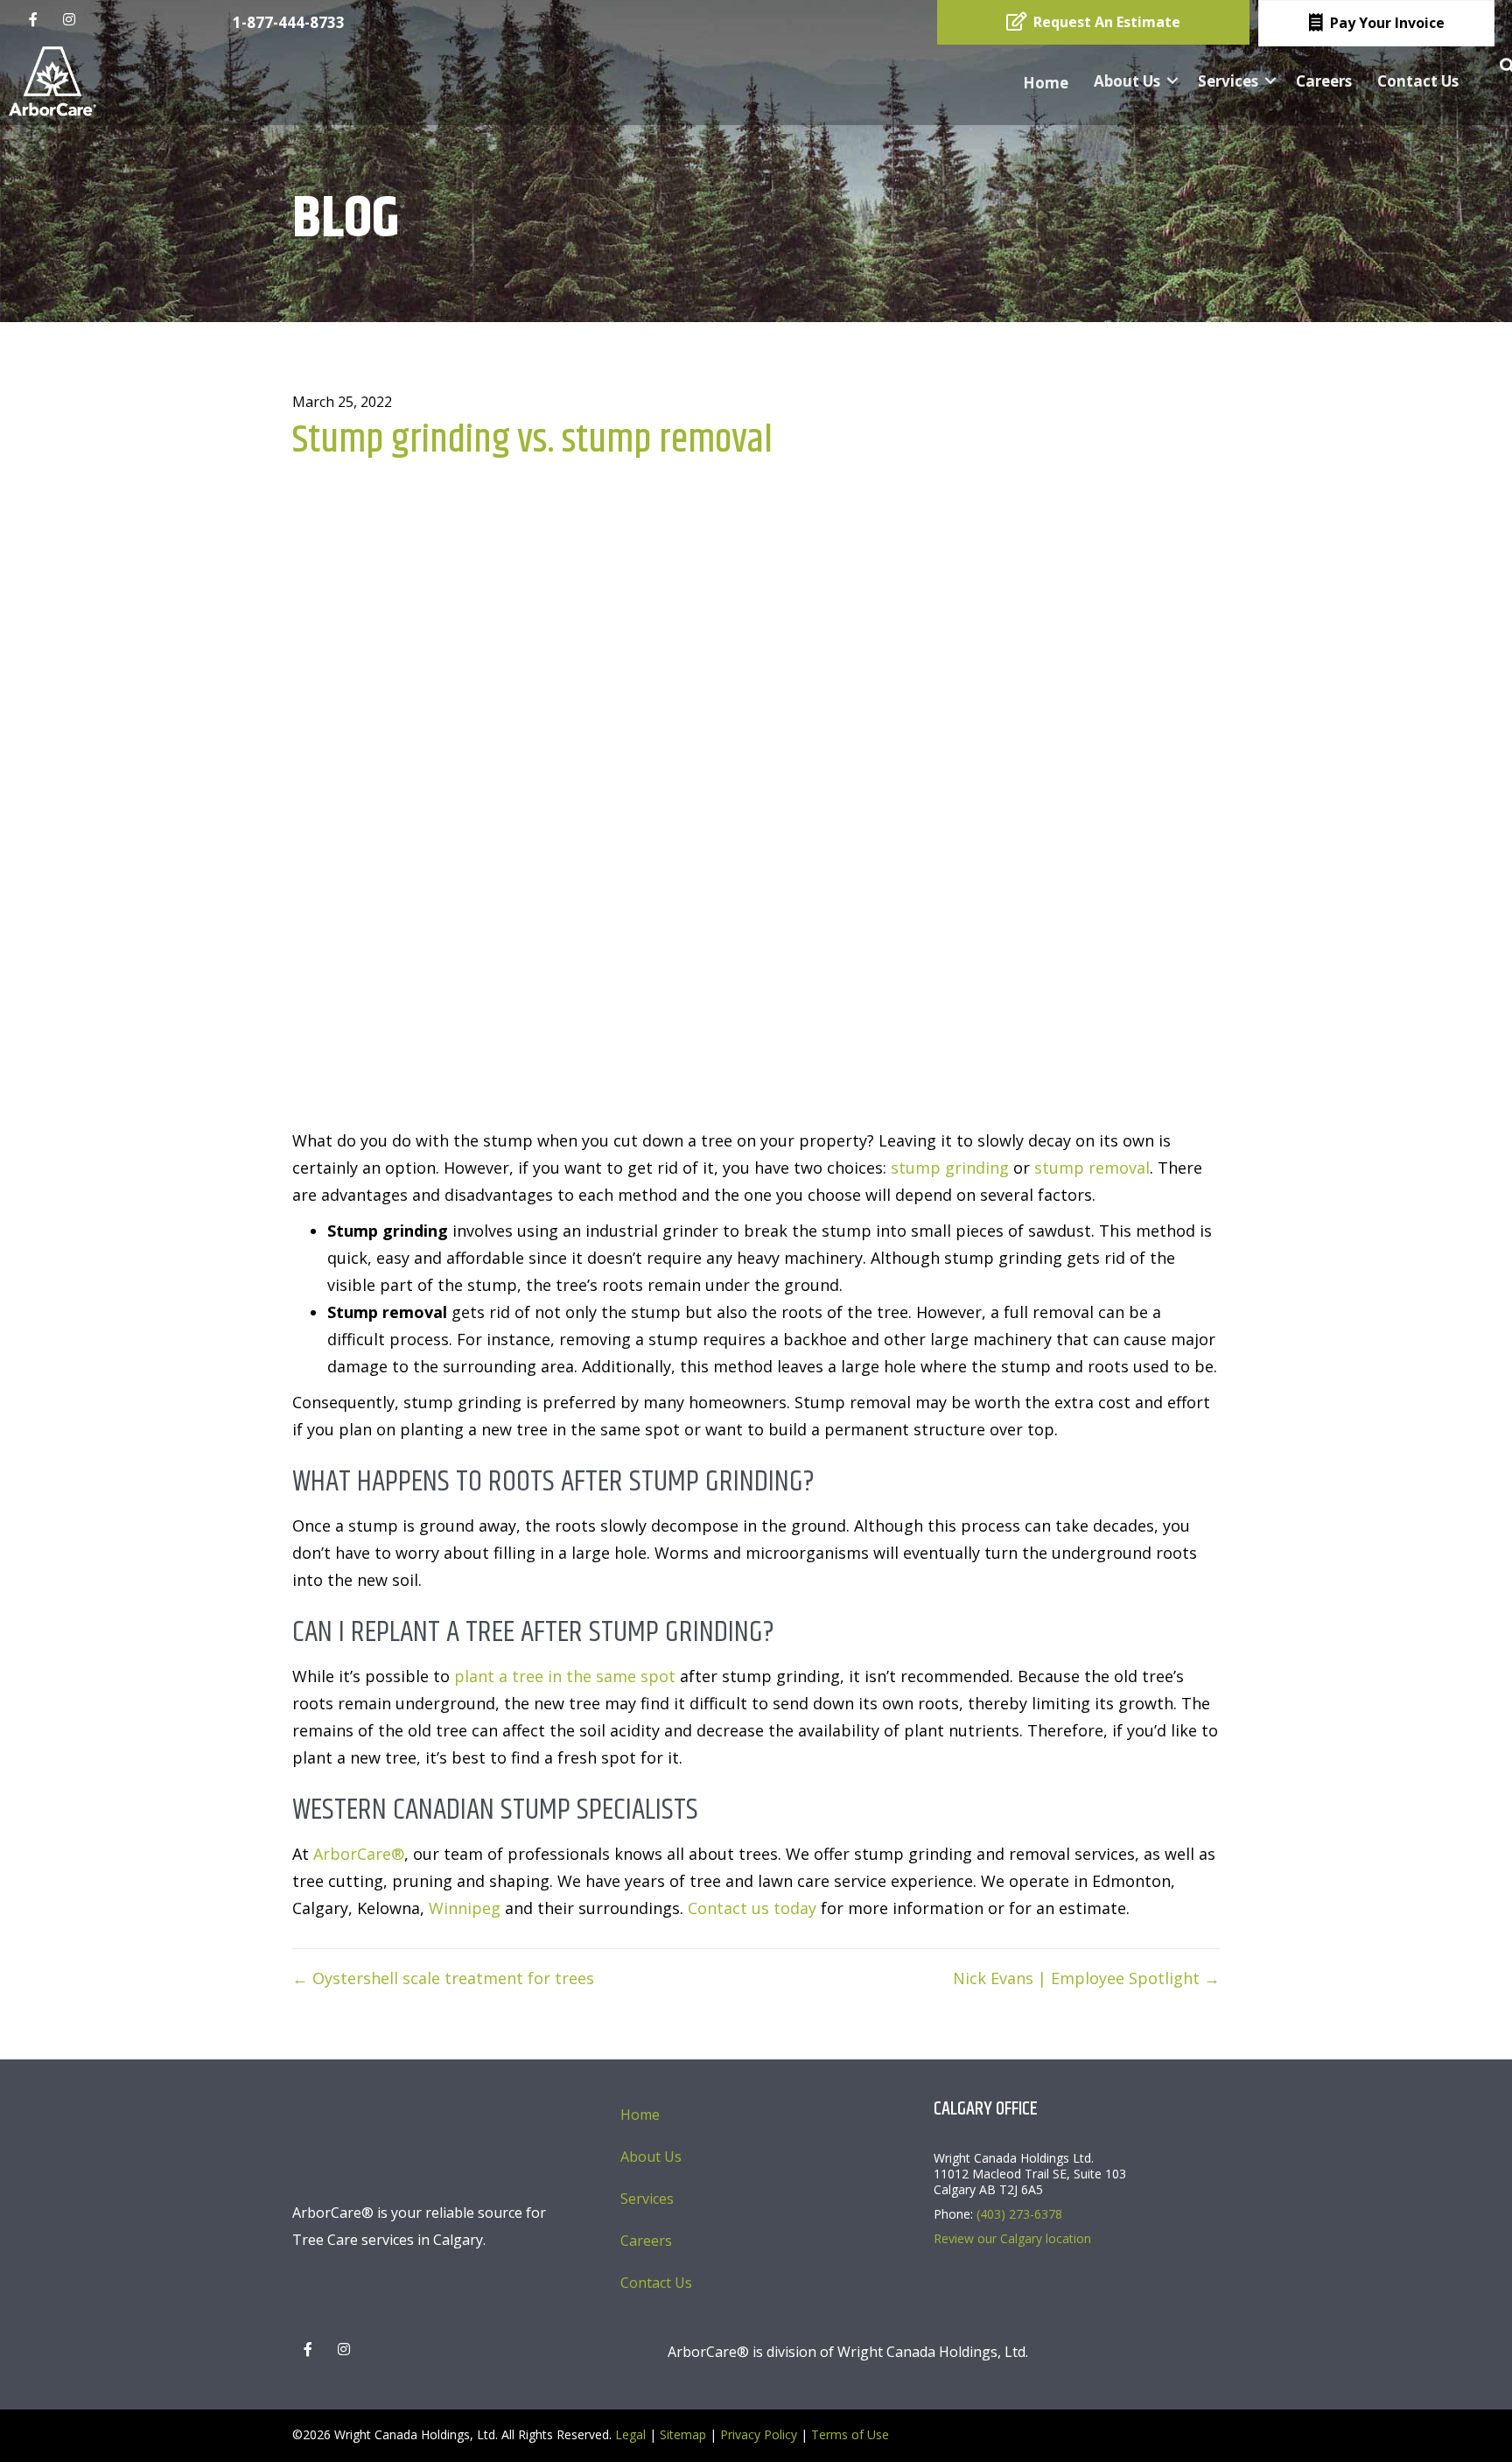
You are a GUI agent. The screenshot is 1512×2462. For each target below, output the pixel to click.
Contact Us (1418, 81)
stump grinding (950, 1168)
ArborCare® (359, 1854)
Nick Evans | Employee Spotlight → (1086, 1978)
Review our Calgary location (1012, 2238)
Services (1228, 81)
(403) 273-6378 (1019, 2214)
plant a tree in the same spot (565, 1676)
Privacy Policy (759, 2434)
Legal (630, 2434)
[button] (1172, 81)
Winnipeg (465, 1908)
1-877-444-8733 (289, 22)
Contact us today (752, 1908)
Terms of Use (850, 2434)
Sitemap (683, 2434)
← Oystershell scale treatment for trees (443, 1978)
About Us (1127, 81)
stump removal (1092, 1168)
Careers (1324, 81)
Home (1046, 83)
